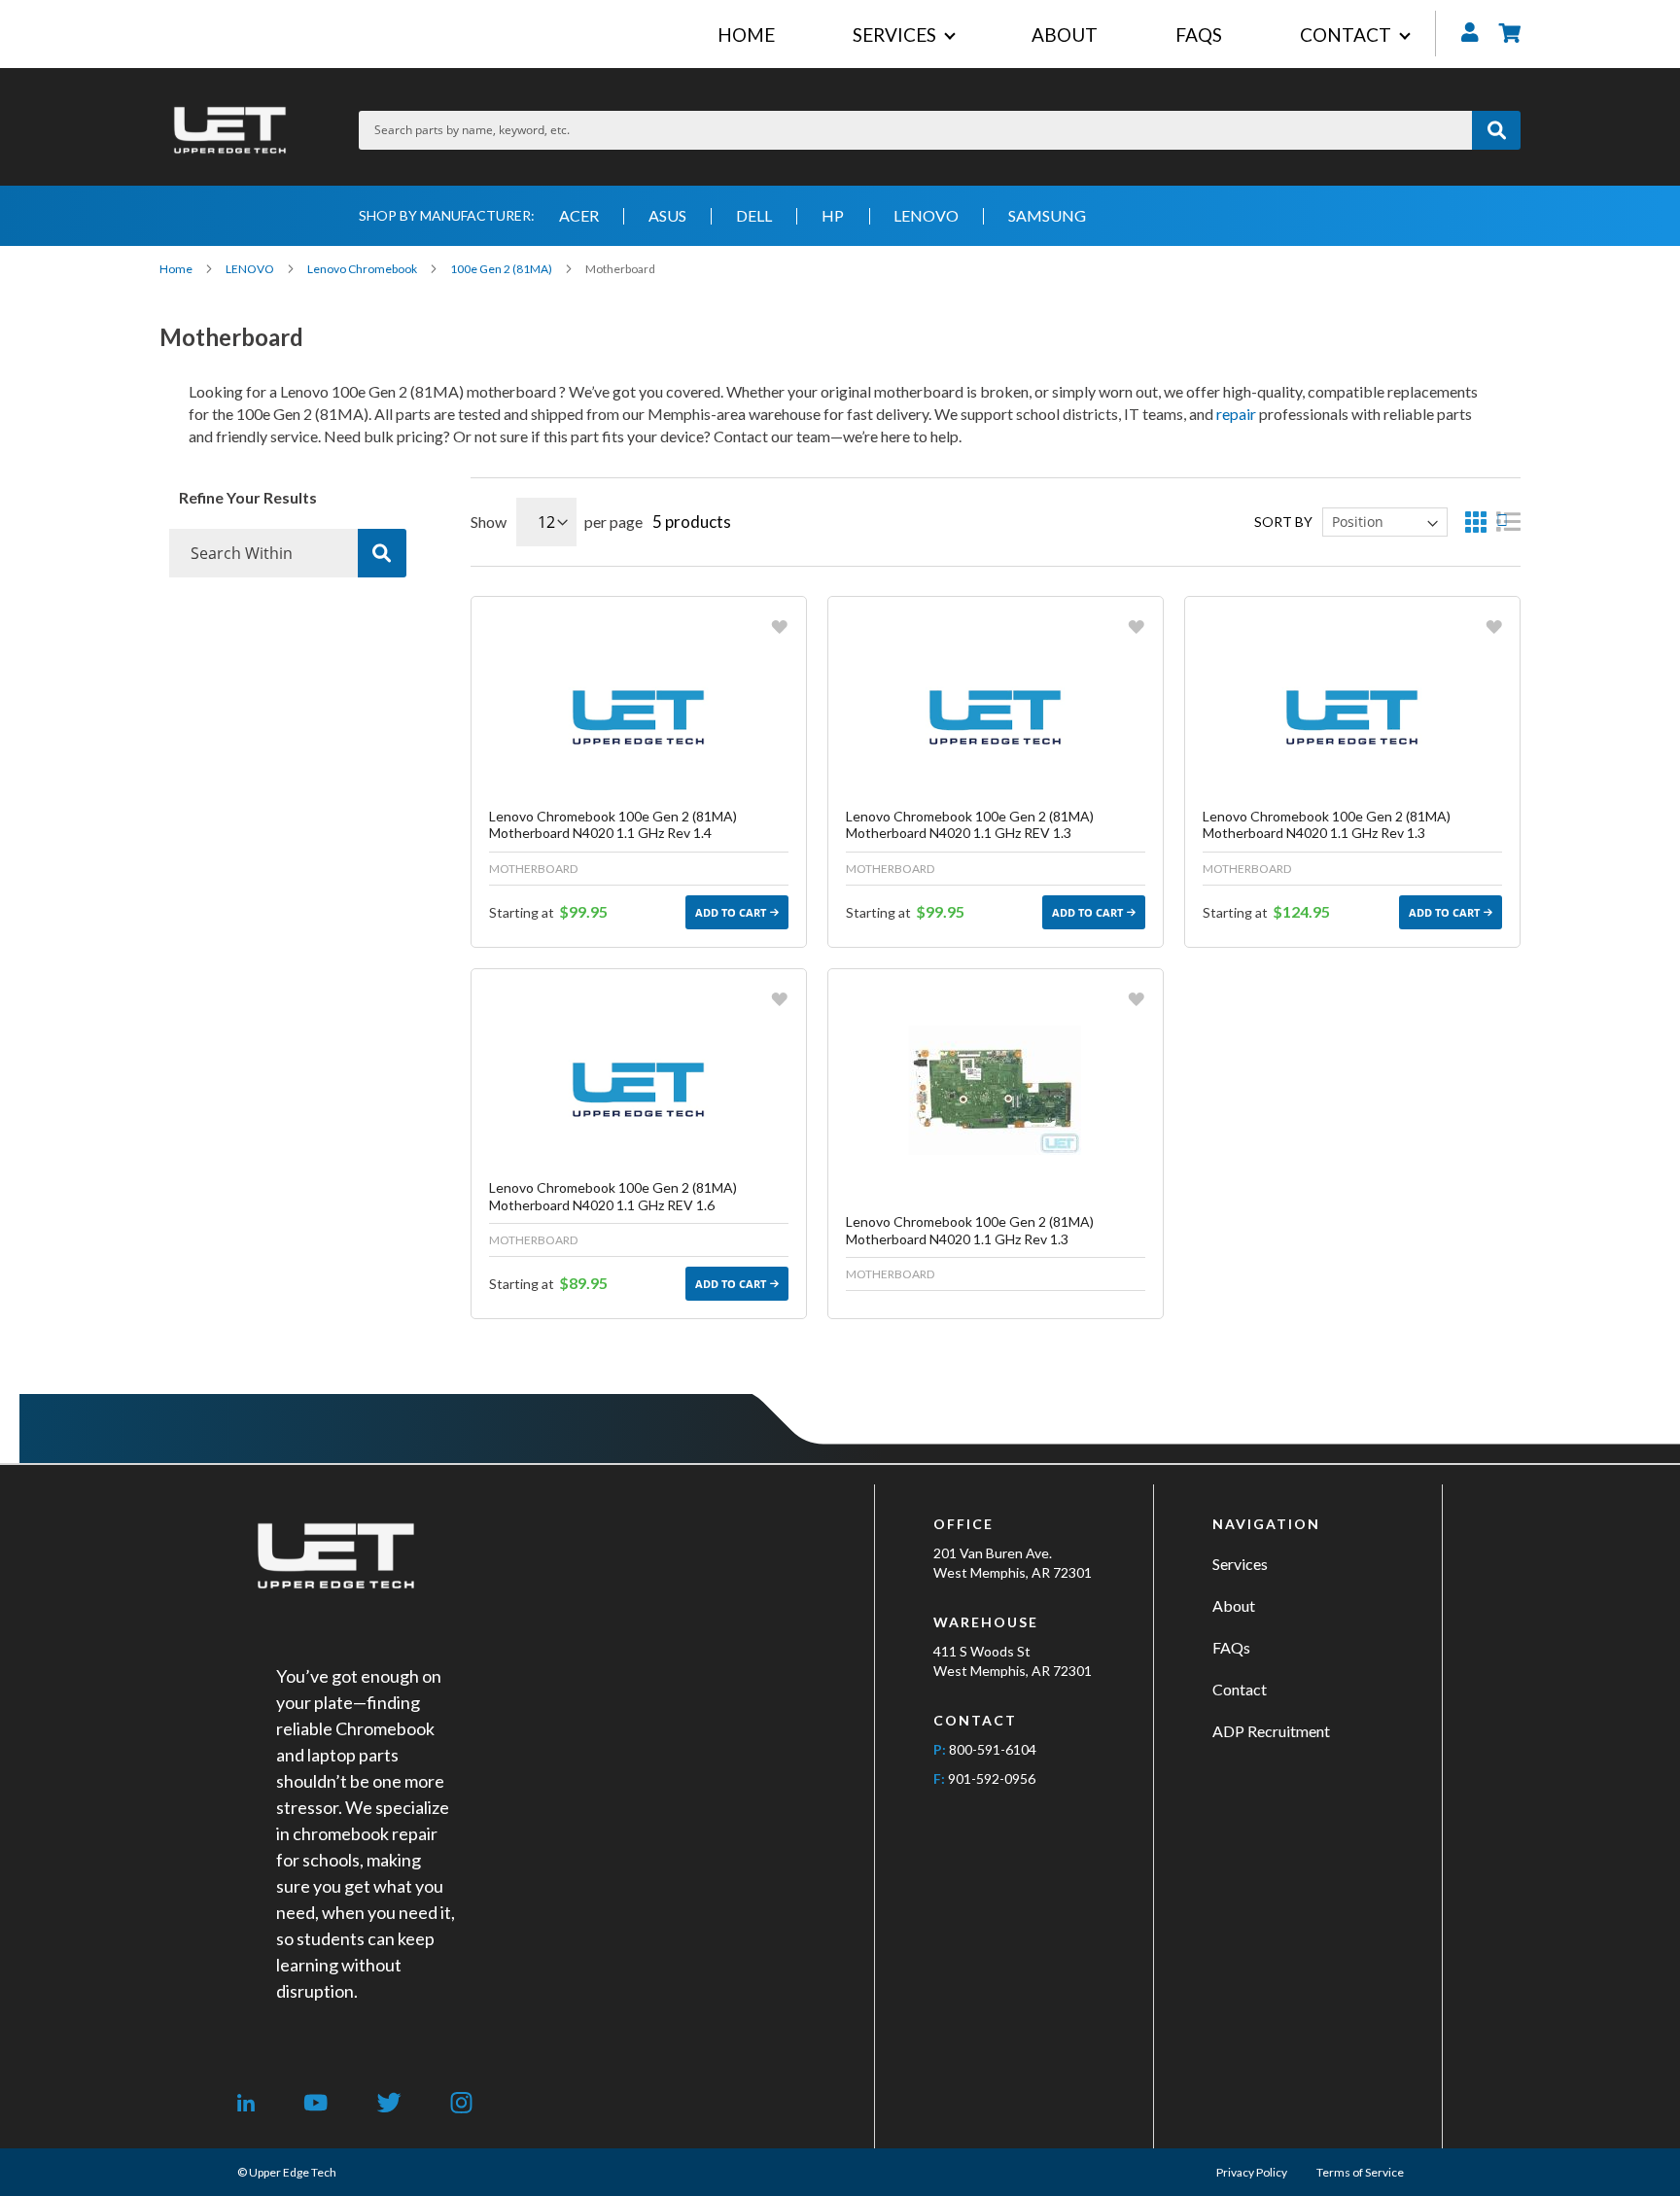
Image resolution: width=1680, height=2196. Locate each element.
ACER (579, 215)
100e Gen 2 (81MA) (502, 269)
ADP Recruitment (1271, 1731)
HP (833, 215)
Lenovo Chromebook (363, 269)
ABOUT (1065, 35)
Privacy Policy (1252, 2172)
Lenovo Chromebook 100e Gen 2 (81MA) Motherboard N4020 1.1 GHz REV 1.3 (970, 825)
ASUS (667, 215)
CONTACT (1346, 35)
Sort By (1283, 522)
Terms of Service (1360, 2172)
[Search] (382, 553)
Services (1240, 1564)
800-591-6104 (993, 1749)
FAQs (1231, 1647)
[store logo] (230, 130)
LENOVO (926, 215)
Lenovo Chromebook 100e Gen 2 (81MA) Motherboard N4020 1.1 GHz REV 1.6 (613, 1196)
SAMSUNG (1047, 215)
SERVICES (894, 35)
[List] (1508, 522)
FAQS (1199, 35)
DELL (754, 215)
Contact (1240, 1689)
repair (1236, 414)
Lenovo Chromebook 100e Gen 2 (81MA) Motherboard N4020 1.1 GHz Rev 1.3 (1327, 825)
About (1234, 1605)
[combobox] (915, 130)
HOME (746, 35)
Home (177, 269)
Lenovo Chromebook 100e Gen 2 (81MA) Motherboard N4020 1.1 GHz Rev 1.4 (613, 825)
